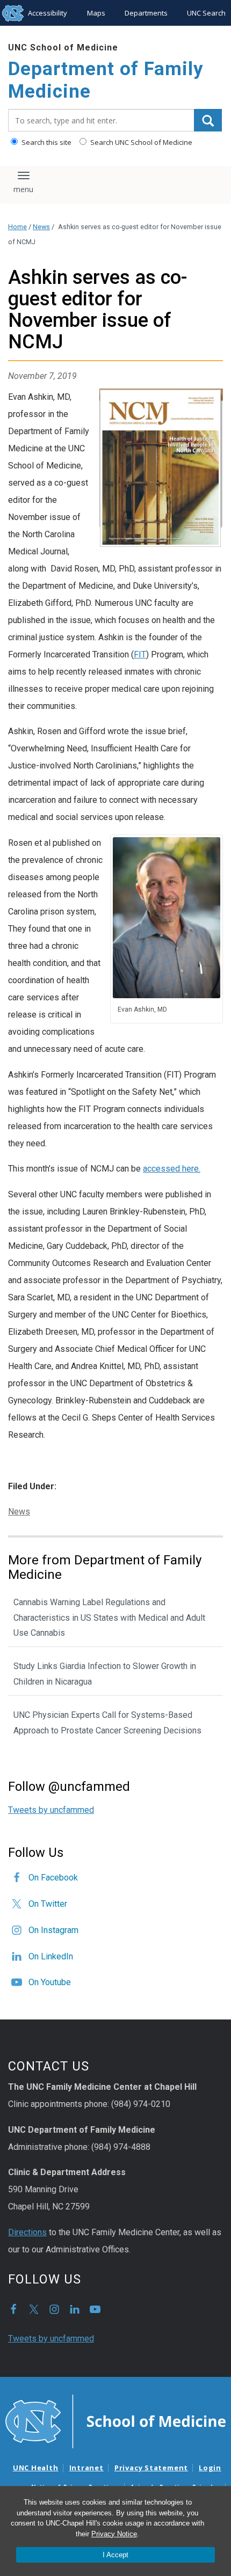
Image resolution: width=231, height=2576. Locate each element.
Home (17, 227)
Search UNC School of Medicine (140, 142)
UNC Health (36, 2468)
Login (210, 2468)
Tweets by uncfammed (51, 1810)
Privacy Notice (114, 2534)
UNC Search (206, 13)
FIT (140, 654)
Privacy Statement (151, 2468)
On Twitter (48, 1904)
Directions (27, 2232)
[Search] (208, 120)
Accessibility (48, 13)
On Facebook (53, 1878)
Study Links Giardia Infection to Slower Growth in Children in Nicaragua (105, 1674)
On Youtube (50, 1982)
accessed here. (172, 1169)
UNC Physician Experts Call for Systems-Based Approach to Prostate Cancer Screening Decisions (107, 1723)
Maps (96, 13)
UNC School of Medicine (63, 47)
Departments (146, 13)
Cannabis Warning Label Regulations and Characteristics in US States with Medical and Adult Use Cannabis (109, 1618)
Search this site (46, 142)
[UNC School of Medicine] (115, 2421)
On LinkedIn (51, 1956)
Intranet (86, 2468)
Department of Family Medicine (106, 80)
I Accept (115, 2555)
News (41, 227)
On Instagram (53, 1930)
